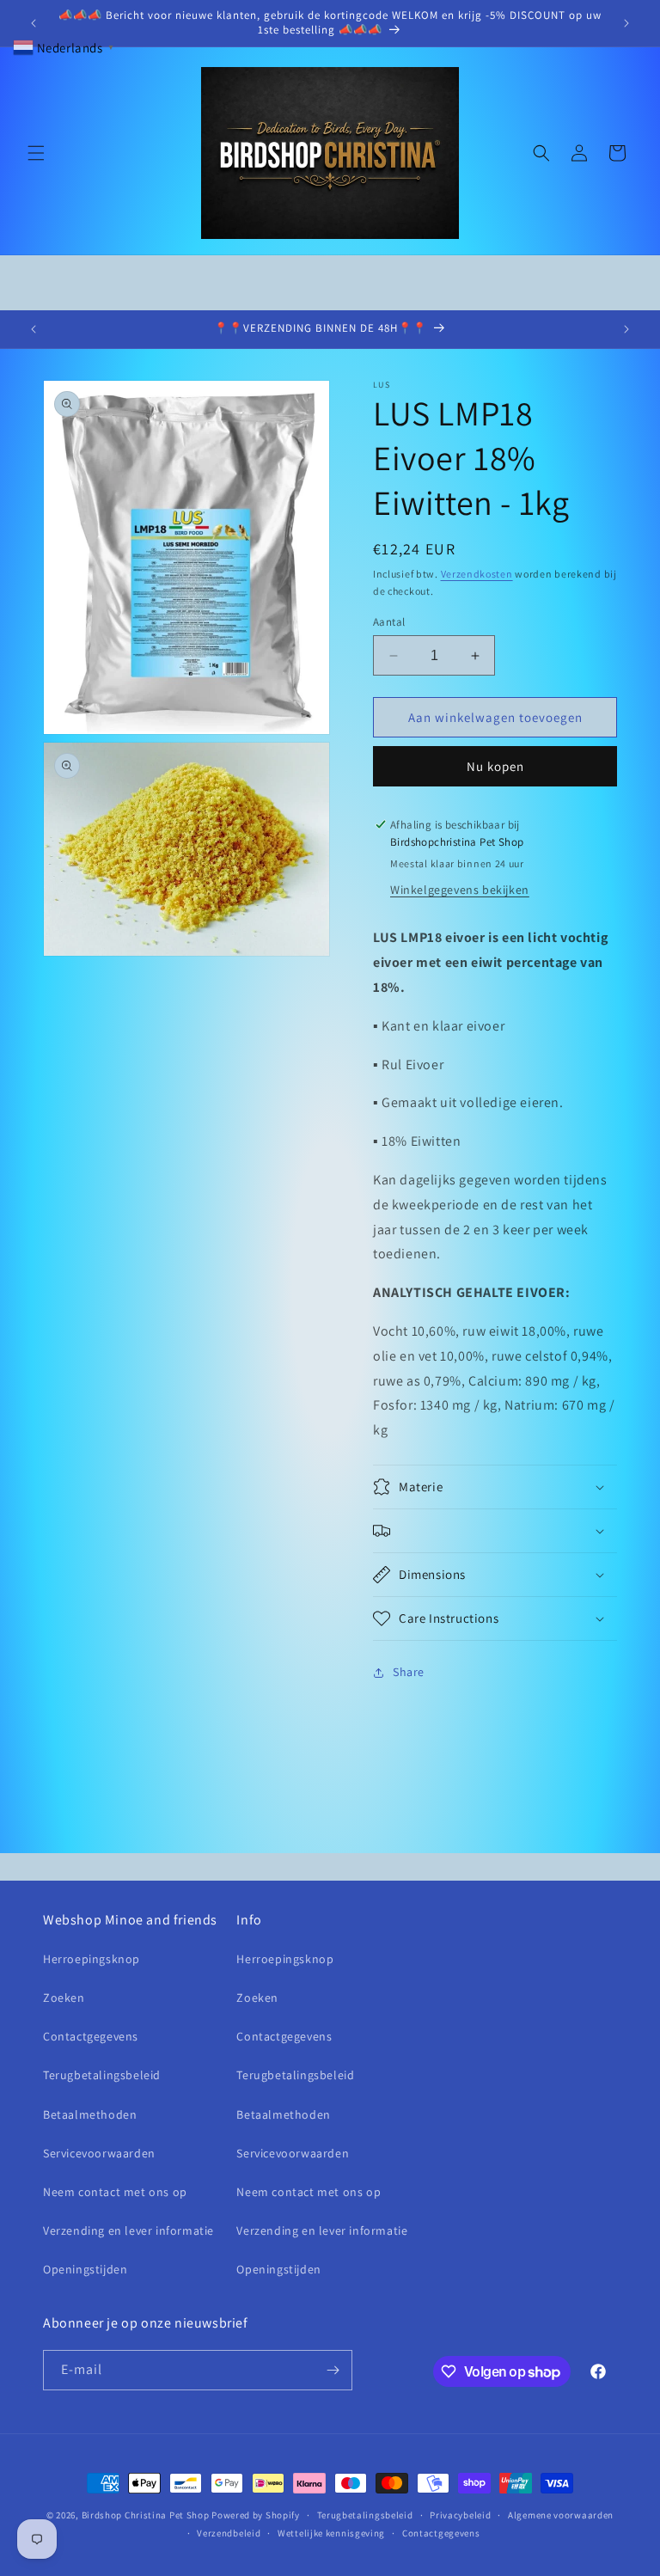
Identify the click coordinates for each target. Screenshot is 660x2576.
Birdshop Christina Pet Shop (146, 2515)
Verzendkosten (477, 574)
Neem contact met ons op (115, 2192)
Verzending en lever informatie (128, 2230)
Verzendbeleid (229, 2533)
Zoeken (64, 1998)
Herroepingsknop (92, 1959)
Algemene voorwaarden (561, 2515)
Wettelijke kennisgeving (331, 2533)
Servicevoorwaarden (99, 2153)
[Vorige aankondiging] (34, 23)
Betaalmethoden (90, 2114)
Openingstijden (85, 2269)
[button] (36, 153)
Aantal (389, 622)
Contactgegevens (91, 2036)
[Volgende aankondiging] (626, 23)
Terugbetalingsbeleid (102, 2075)
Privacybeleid (460, 2515)
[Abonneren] (333, 2370)
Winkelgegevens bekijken (460, 890)
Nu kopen (495, 766)
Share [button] (409, 1672)
